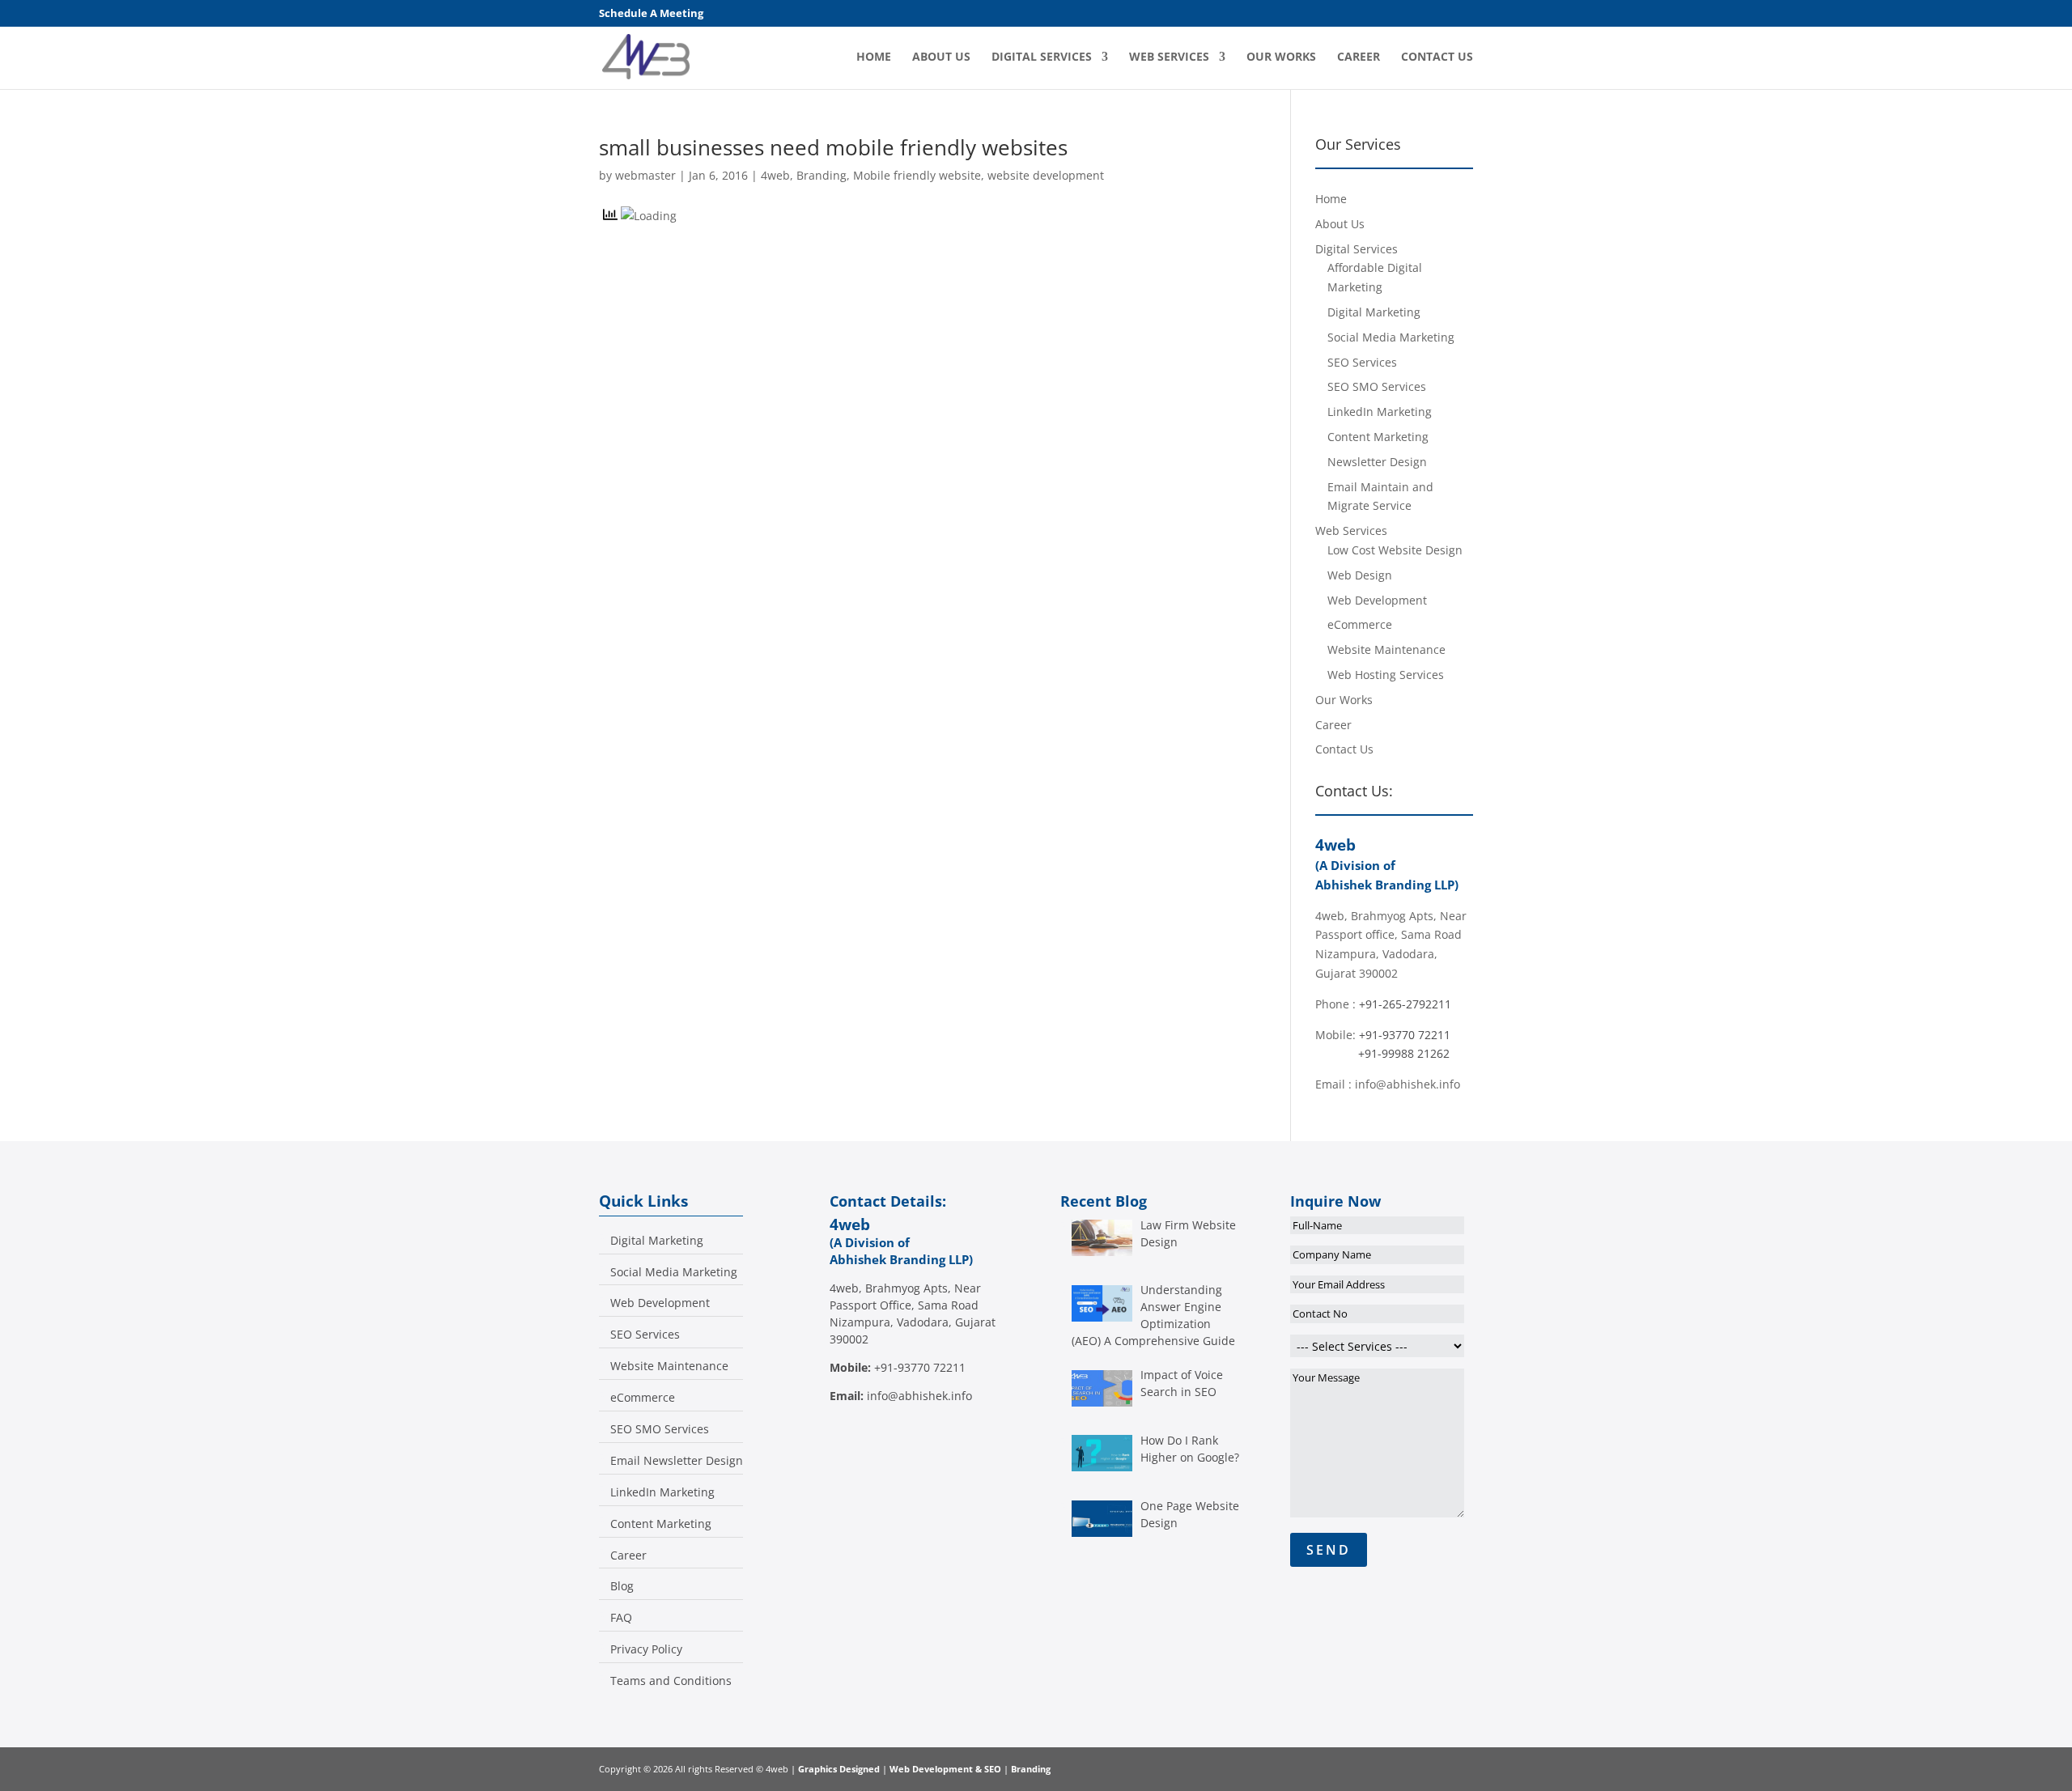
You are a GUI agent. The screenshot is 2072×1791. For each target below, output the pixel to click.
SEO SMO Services (1377, 386)
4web (775, 175)
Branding (822, 175)
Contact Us (1437, 57)
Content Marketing (1378, 437)
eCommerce (1360, 624)
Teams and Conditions (671, 1681)
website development (1046, 175)
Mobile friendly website (917, 175)
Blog (622, 1586)
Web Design (1360, 575)
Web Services (1169, 57)
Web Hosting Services (1386, 675)
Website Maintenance (1386, 649)
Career (1359, 57)
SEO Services (1362, 362)
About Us (941, 57)
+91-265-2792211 (1405, 1004)
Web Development (1377, 600)
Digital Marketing (1374, 312)
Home (874, 57)
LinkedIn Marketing (1380, 412)
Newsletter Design (1377, 462)
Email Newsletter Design (677, 1461)
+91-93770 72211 (1405, 1035)
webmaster (645, 175)
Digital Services (1042, 57)
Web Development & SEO (945, 1769)
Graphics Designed (840, 1769)
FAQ (621, 1618)
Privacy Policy (646, 1649)
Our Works (1281, 57)
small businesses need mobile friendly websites (833, 147)
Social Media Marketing (1391, 337)
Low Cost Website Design (1395, 550)
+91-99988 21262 (1404, 1053)
